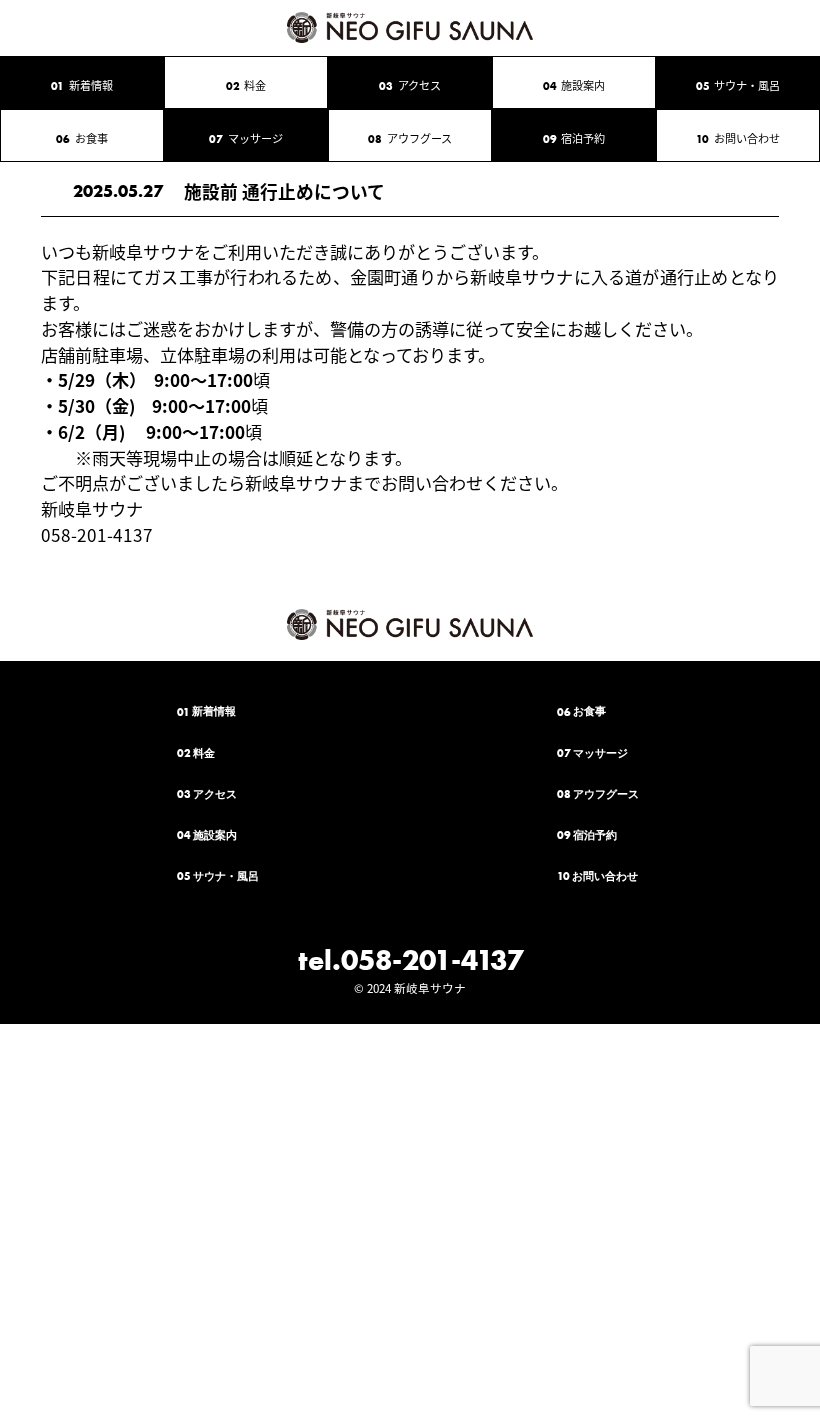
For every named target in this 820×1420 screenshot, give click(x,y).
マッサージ (246, 138)
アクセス (410, 85)
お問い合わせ (738, 138)
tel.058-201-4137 (410, 960)
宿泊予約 (574, 138)
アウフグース (410, 138)
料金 (246, 85)
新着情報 (82, 85)
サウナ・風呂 (738, 85)
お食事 (82, 138)
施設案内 (574, 85)
